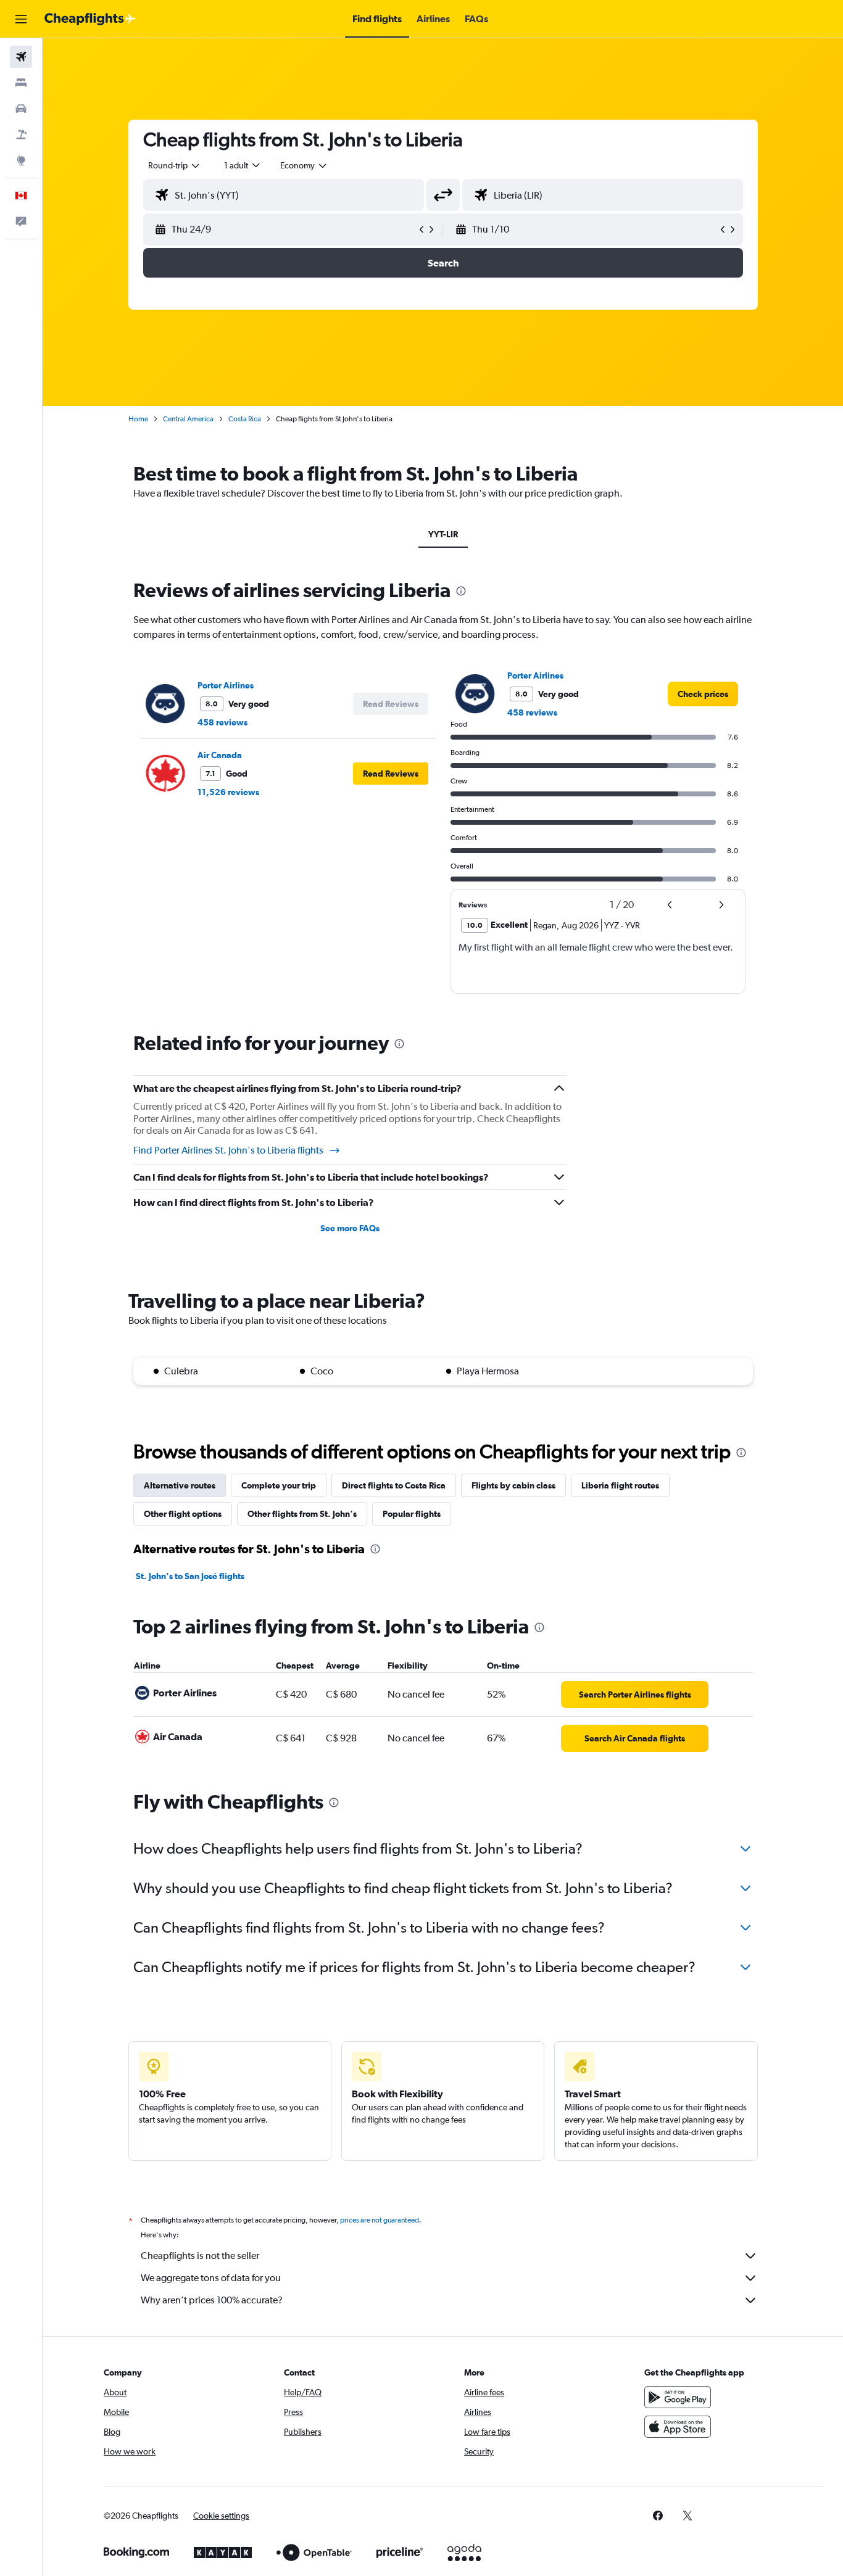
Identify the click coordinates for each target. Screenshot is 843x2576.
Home (138, 419)
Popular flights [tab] (412, 1514)
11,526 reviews (228, 792)
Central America (188, 419)
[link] (703, 694)
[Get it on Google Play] (678, 2397)
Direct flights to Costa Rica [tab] (394, 1485)
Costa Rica (245, 419)
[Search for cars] (21, 109)
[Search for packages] (21, 134)
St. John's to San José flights (190, 1576)
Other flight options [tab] (183, 1514)
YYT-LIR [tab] (443, 534)
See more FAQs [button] (350, 1228)
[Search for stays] (21, 83)
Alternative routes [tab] (180, 1485)
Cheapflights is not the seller (200, 2256)
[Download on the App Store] (678, 2427)
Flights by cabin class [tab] (513, 1485)
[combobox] (175, 165)
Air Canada (220, 755)
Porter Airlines (226, 685)
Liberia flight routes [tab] (620, 1485)
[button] (21, 19)
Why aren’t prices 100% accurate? (212, 2300)
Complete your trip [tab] (279, 1485)
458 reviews (222, 722)
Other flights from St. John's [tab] (302, 1514)
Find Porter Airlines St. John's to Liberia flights (228, 1150)
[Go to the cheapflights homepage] (90, 19)
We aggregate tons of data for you (211, 2278)
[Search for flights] (21, 57)
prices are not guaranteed (380, 2220)
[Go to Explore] (21, 160)
